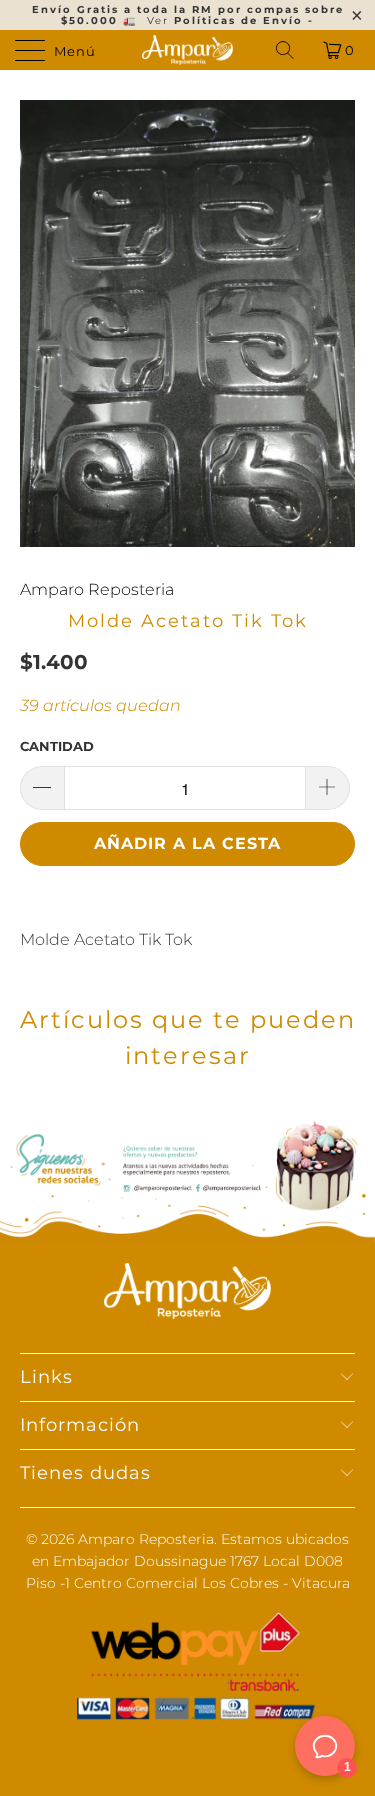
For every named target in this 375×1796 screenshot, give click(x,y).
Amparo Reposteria (97, 589)
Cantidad (57, 746)
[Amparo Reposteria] (188, 50)
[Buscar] (286, 50)
